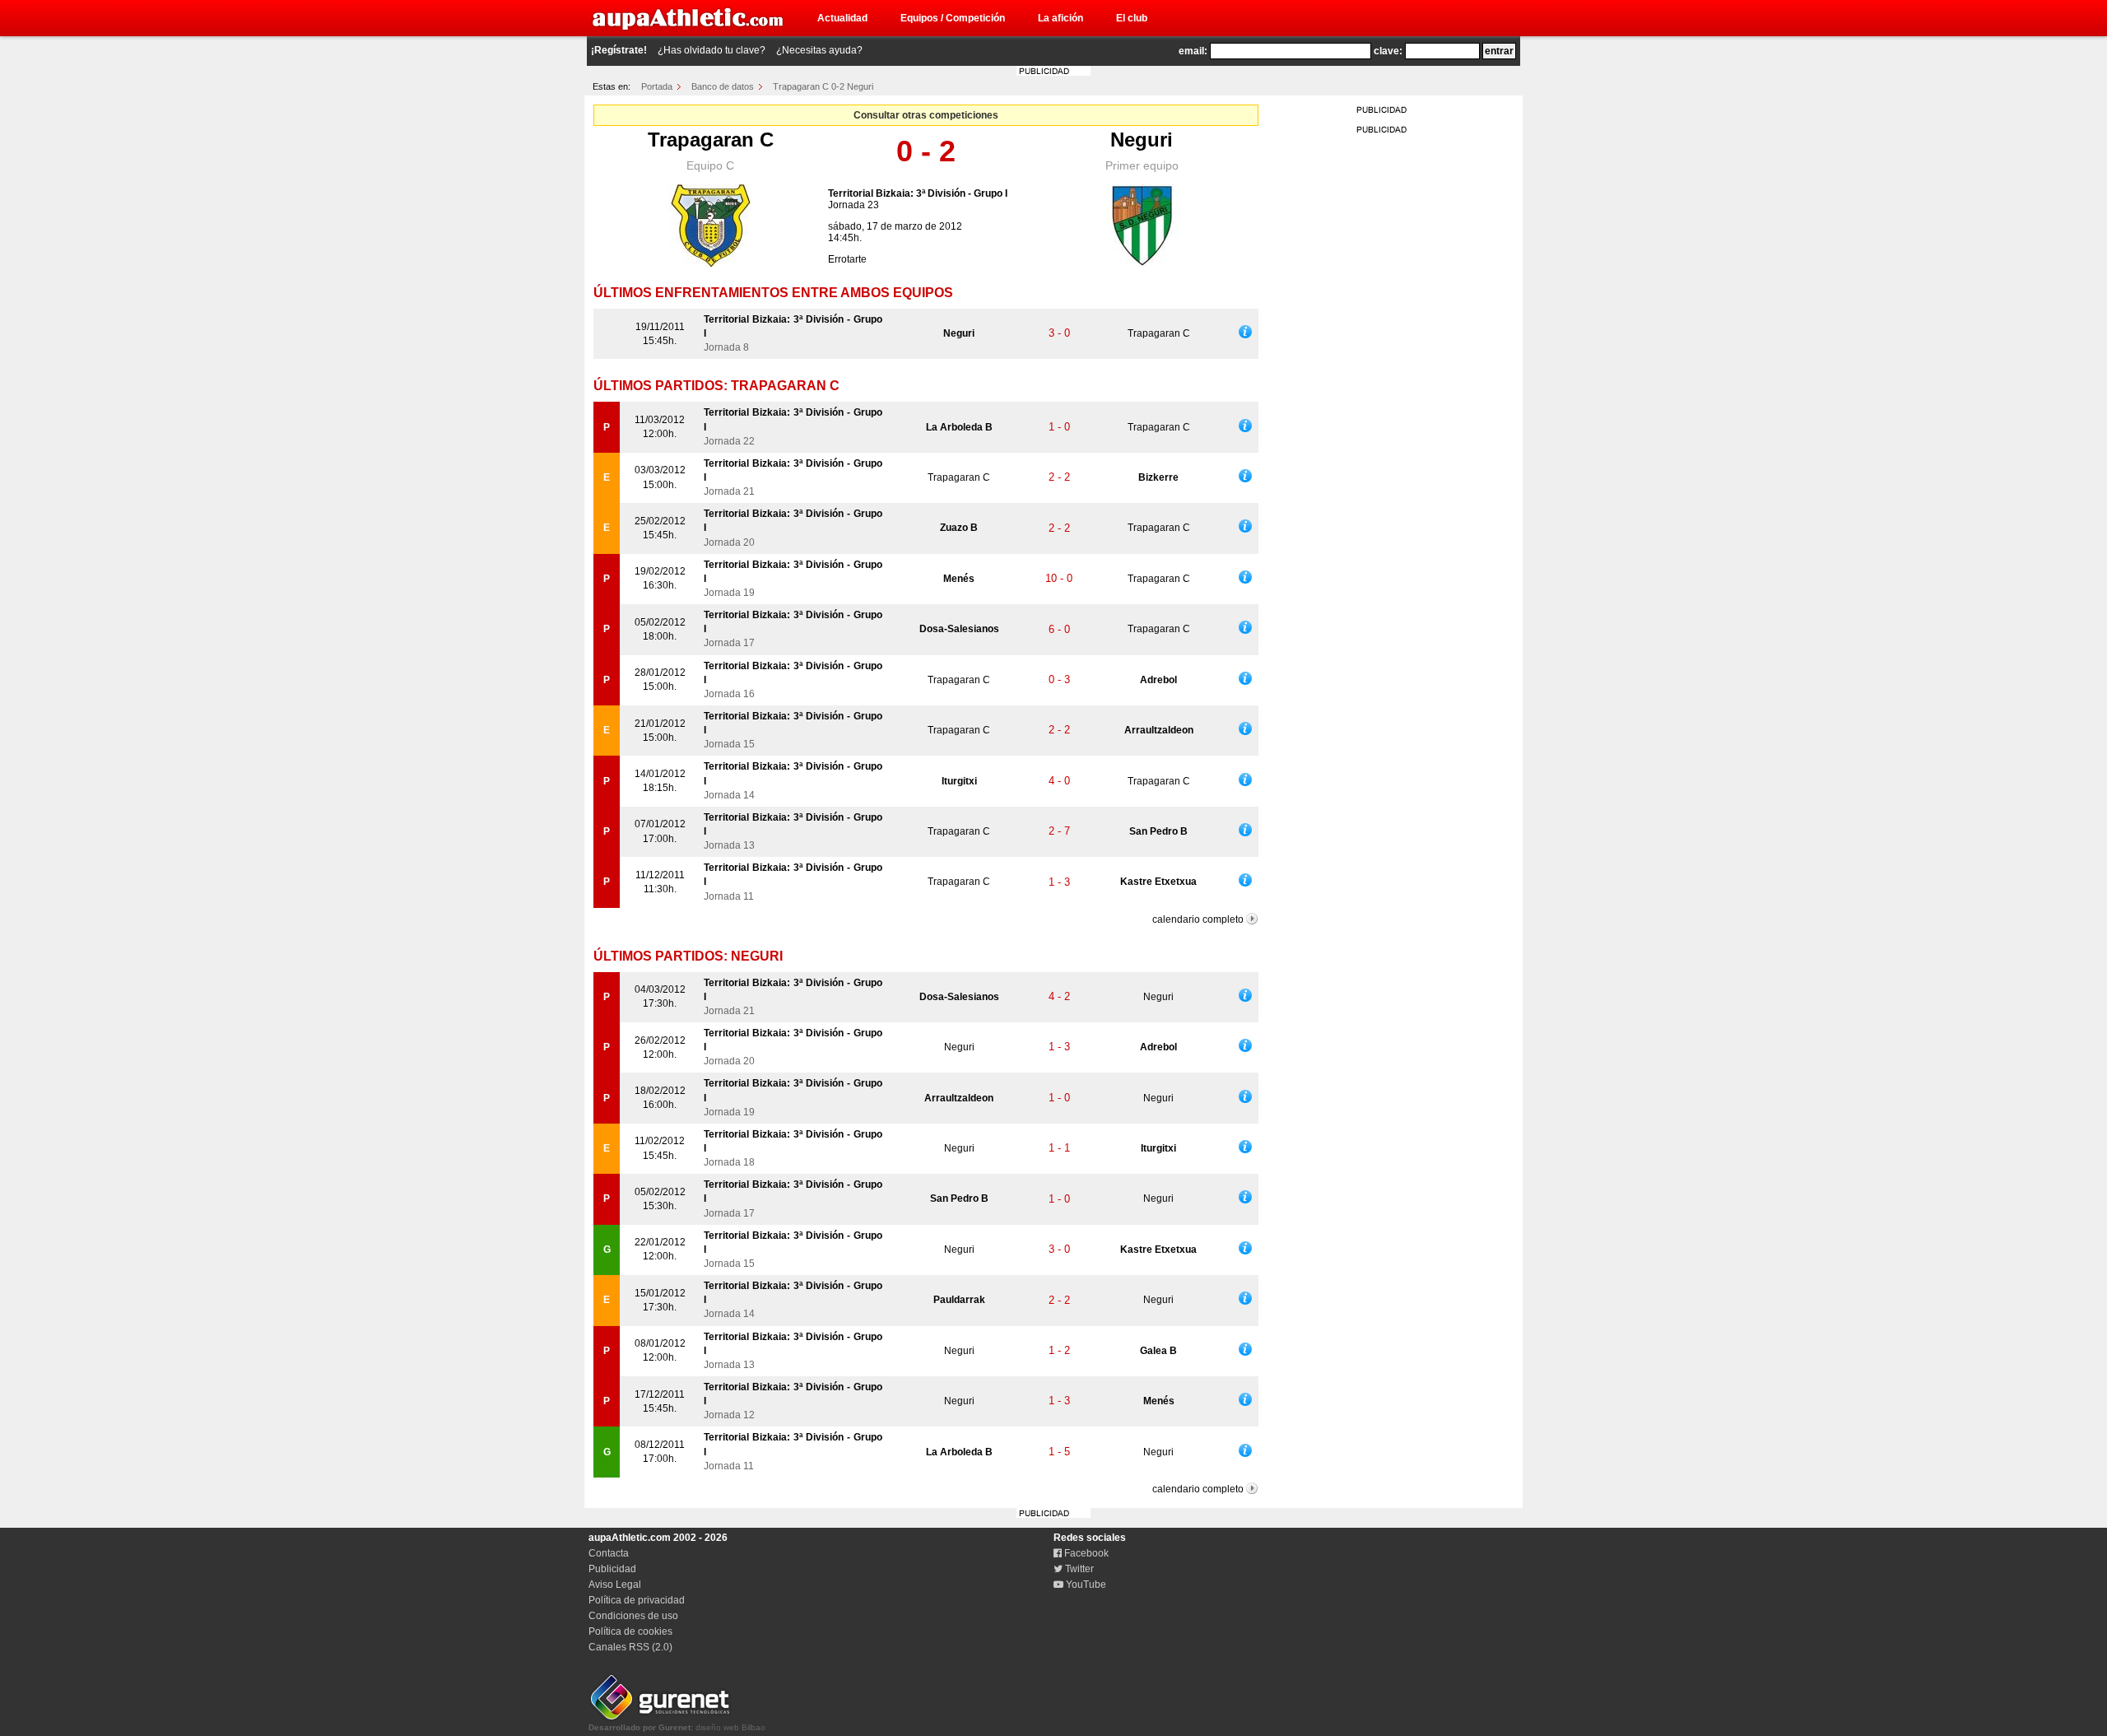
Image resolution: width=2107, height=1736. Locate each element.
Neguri (1142, 140)
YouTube (1085, 1585)
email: (1193, 51)
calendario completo (1198, 919)
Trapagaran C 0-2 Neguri (823, 86)
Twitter (1078, 1569)
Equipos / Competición (953, 18)
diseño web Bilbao (677, 1727)
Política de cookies (630, 1631)
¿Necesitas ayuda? (819, 50)
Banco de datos (723, 86)
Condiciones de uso (633, 1616)
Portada (657, 86)
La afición (1060, 18)
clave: (1388, 51)
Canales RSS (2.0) (630, 1647)
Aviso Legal (615, 1585)
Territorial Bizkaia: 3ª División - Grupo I (918, 193)
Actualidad (842, 18)
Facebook (1085, 1553)
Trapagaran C (711, 140)
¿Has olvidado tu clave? (712, 50)
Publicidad (612, 1569)
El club (1132, 18)
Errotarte (847, 259)
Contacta (609, 1553)
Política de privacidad (637, 1600)
